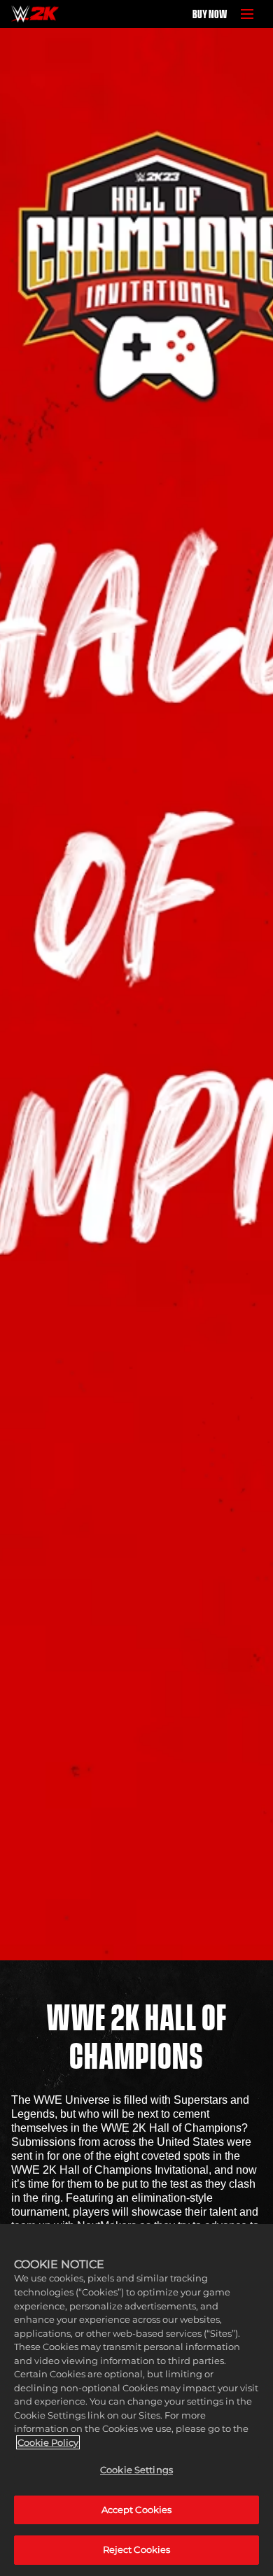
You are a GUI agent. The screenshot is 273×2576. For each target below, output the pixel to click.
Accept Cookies (137, 2510)
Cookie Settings (136, 2470)
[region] (136, 2400)
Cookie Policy (48, 2442)
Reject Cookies (137, 2549)
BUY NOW (210, 14)
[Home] (35, 14)
